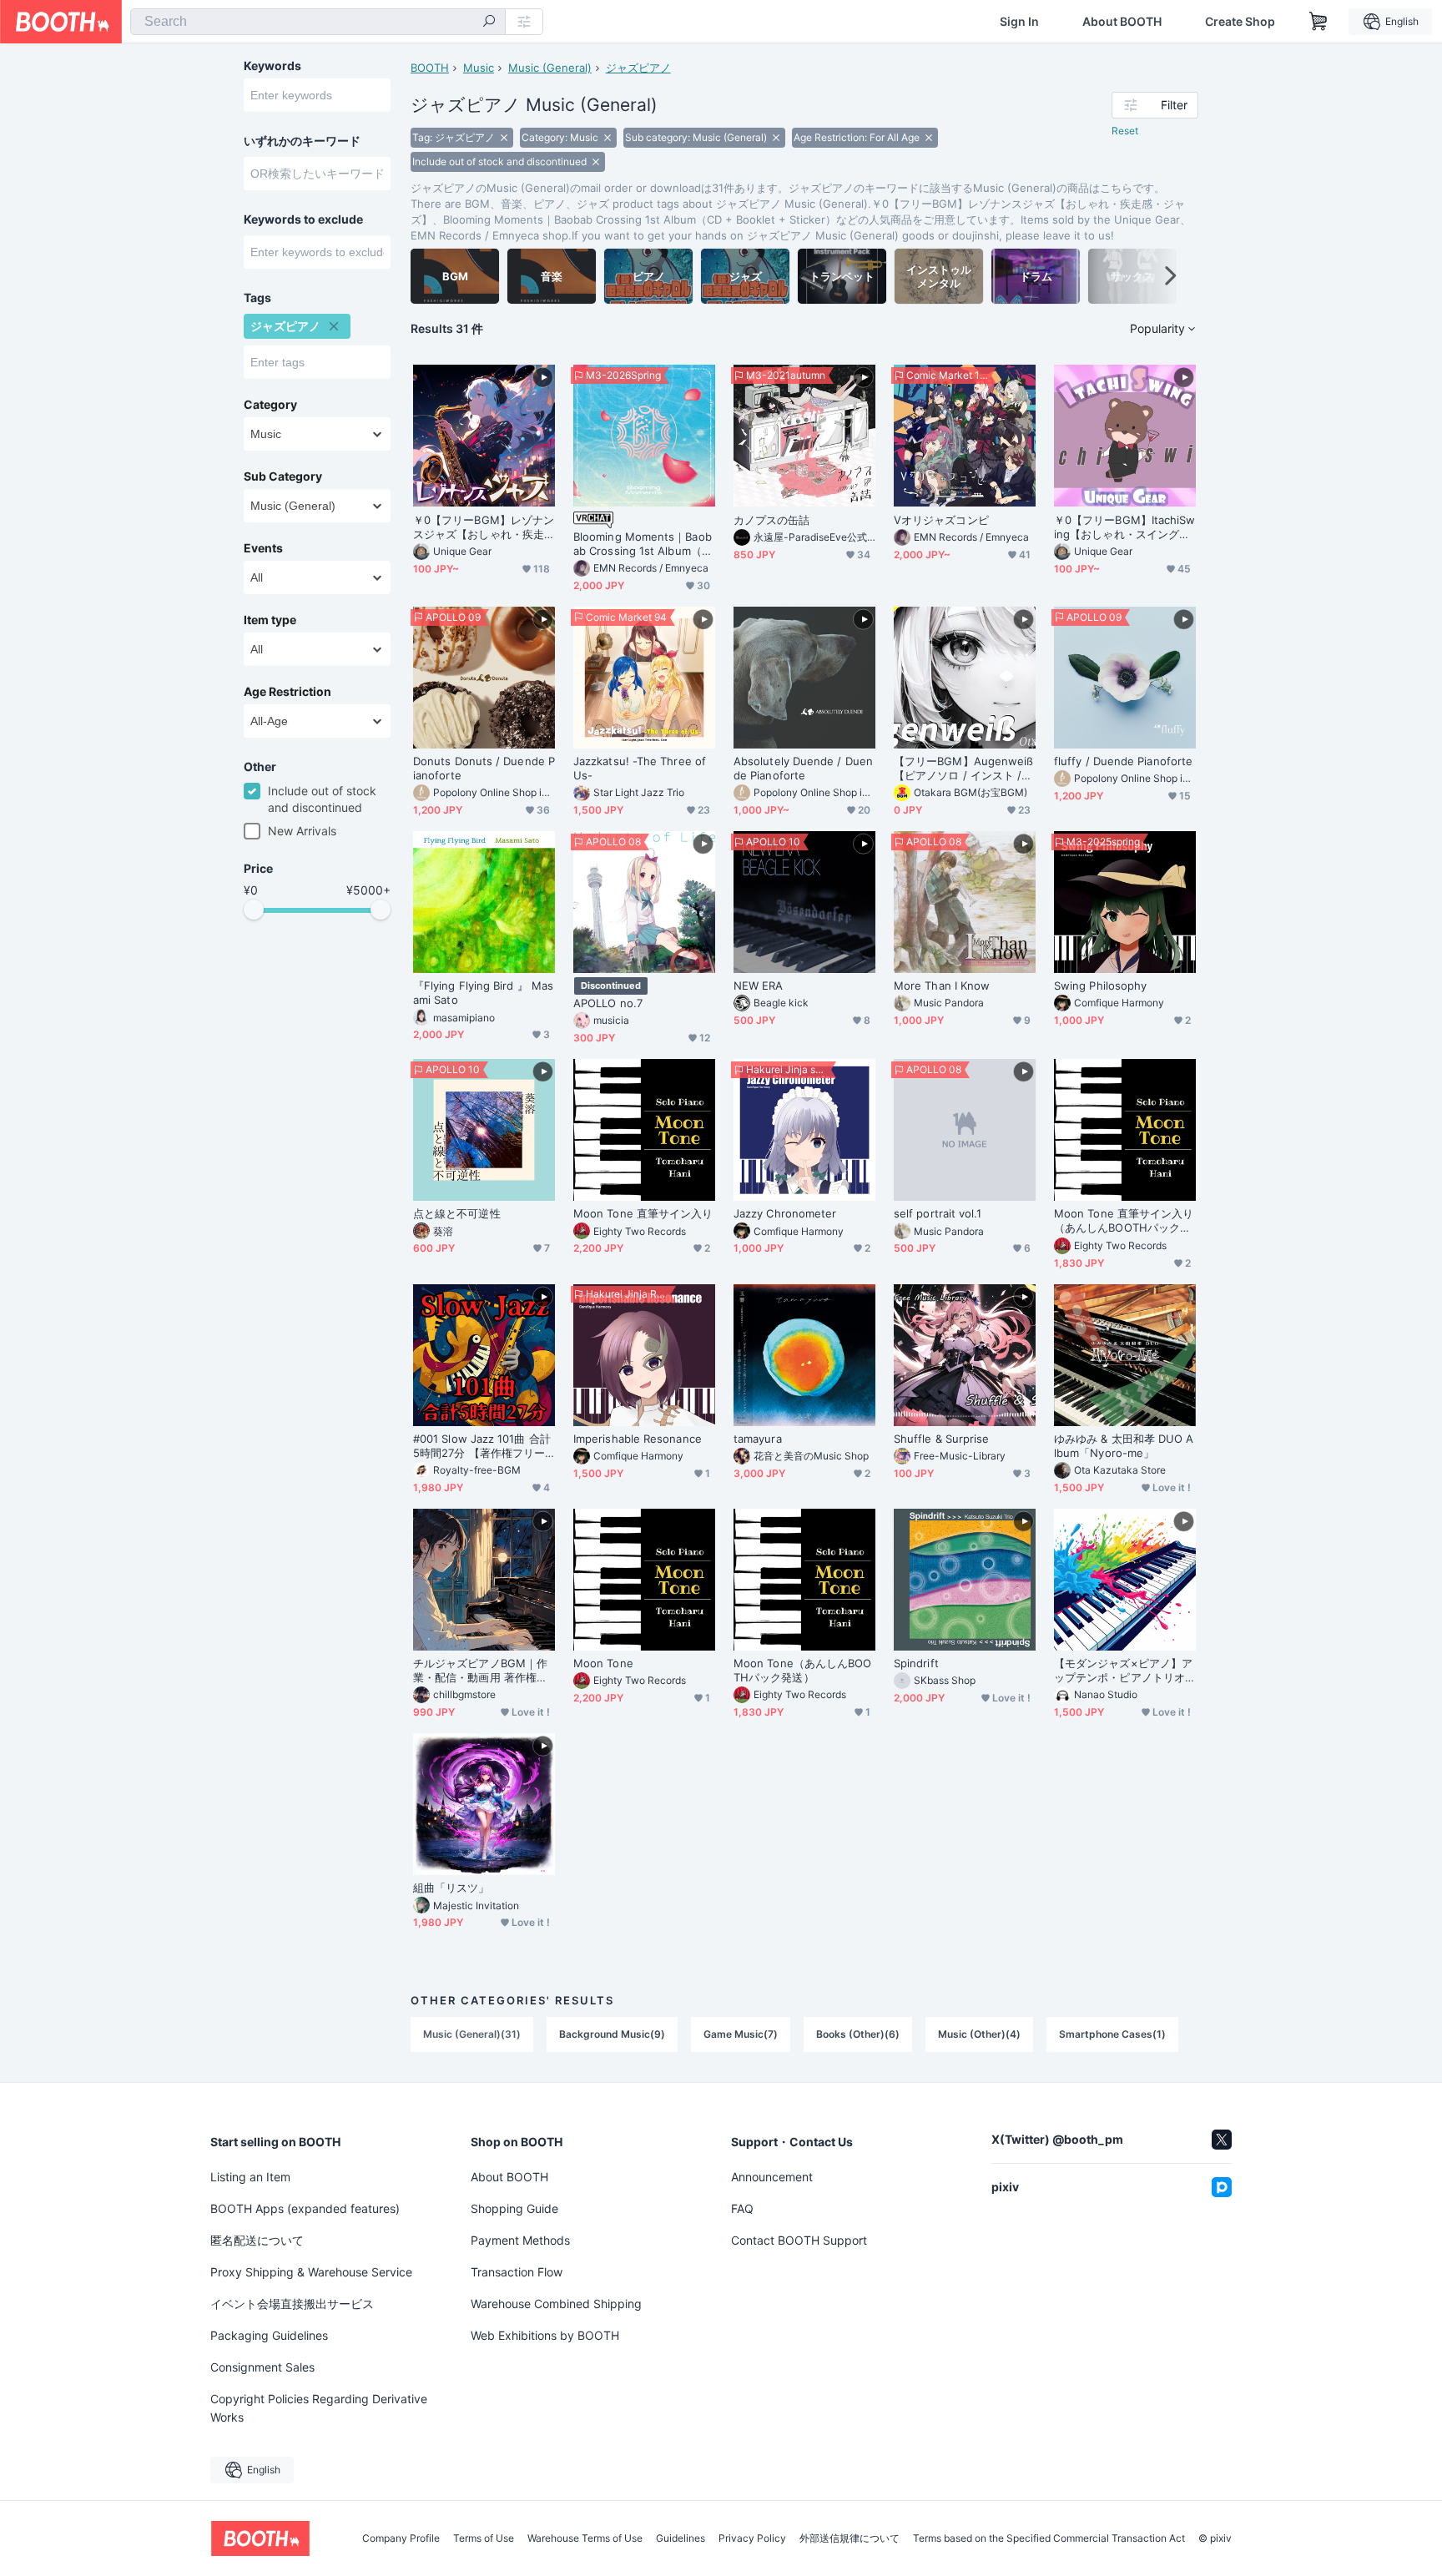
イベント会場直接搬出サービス (292, 2304)
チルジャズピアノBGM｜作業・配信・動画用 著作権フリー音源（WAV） (480, 1671)
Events (263, 548)
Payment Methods (520, 2240)
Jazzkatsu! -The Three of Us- (640, 768)
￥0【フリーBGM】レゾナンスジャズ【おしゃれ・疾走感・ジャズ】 (484, 527)
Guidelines (681, 2538)
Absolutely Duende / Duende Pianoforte (803, 768)
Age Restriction (287, 692)
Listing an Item (250, 2177)
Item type (270, 620)
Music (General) (550, 68)
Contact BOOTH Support (799, 2240)
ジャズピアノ (638, 68)
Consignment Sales (262, 2367)
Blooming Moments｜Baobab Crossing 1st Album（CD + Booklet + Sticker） (643, 544)
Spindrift (916, 1663)
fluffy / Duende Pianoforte (1123, 761)
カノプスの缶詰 (772, 520)
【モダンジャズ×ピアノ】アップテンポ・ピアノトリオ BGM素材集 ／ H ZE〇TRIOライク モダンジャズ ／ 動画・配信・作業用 (1124, 1671)
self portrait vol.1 (938, 1213)
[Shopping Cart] (1318, 22)
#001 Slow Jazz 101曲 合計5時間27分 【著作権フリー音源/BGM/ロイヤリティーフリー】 (482, 1446)
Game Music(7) (741, 2034)
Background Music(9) (612, 2034)
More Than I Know (942, 986)
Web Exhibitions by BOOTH (545, 2335)
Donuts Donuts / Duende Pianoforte (484, 768)
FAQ (742, 2208)
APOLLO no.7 (608, 1003)
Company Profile (401, 2538)
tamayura (758, 1439)
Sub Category (283, 476)
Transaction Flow (517, 2272)
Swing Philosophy (1100, 986)
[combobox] (318, 22)
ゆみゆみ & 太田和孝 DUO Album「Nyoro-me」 (1124, 1446)
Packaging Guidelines (269, 2335)
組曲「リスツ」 (451, 1888)
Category (270, 405)
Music (479, 68)
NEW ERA (759, 986)
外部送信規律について (850, 2538)
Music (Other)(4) (979, 2034)
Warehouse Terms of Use (585, 2538)
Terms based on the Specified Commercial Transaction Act (1049, 2538)
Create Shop (1240, 22)
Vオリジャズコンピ (941, 520)
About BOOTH (1122, 22)
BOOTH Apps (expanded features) (305, 2208)
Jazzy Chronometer (785, 1213)
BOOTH (430, 68)
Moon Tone (603, 1663)
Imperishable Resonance (638, 1439)
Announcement (772, 2177)
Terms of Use (484, 2538)
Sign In (1019, 22)
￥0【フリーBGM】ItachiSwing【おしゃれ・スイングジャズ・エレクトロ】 (1124, 527)
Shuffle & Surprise (941, 1439)
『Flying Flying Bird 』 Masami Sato (483, 993)
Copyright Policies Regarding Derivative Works (319, 2408)
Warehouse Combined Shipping (556, 2304)
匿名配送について (257, 2240)
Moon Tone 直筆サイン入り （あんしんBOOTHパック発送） (1125, 1221)
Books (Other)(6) (858, 2034)
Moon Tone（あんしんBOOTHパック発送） (802, 1670)
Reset (1125, 131)
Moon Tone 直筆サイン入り (643, 1213)
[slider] (254, 910)
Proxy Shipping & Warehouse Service (311, 2272)
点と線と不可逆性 (457, 1213)
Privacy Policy (752, 2538)
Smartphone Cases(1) (1112, 2034)
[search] (489, 23)
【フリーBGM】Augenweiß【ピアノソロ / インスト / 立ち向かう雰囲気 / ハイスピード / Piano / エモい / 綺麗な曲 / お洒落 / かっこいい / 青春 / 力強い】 (963, 769)
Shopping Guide (514, 2208)
